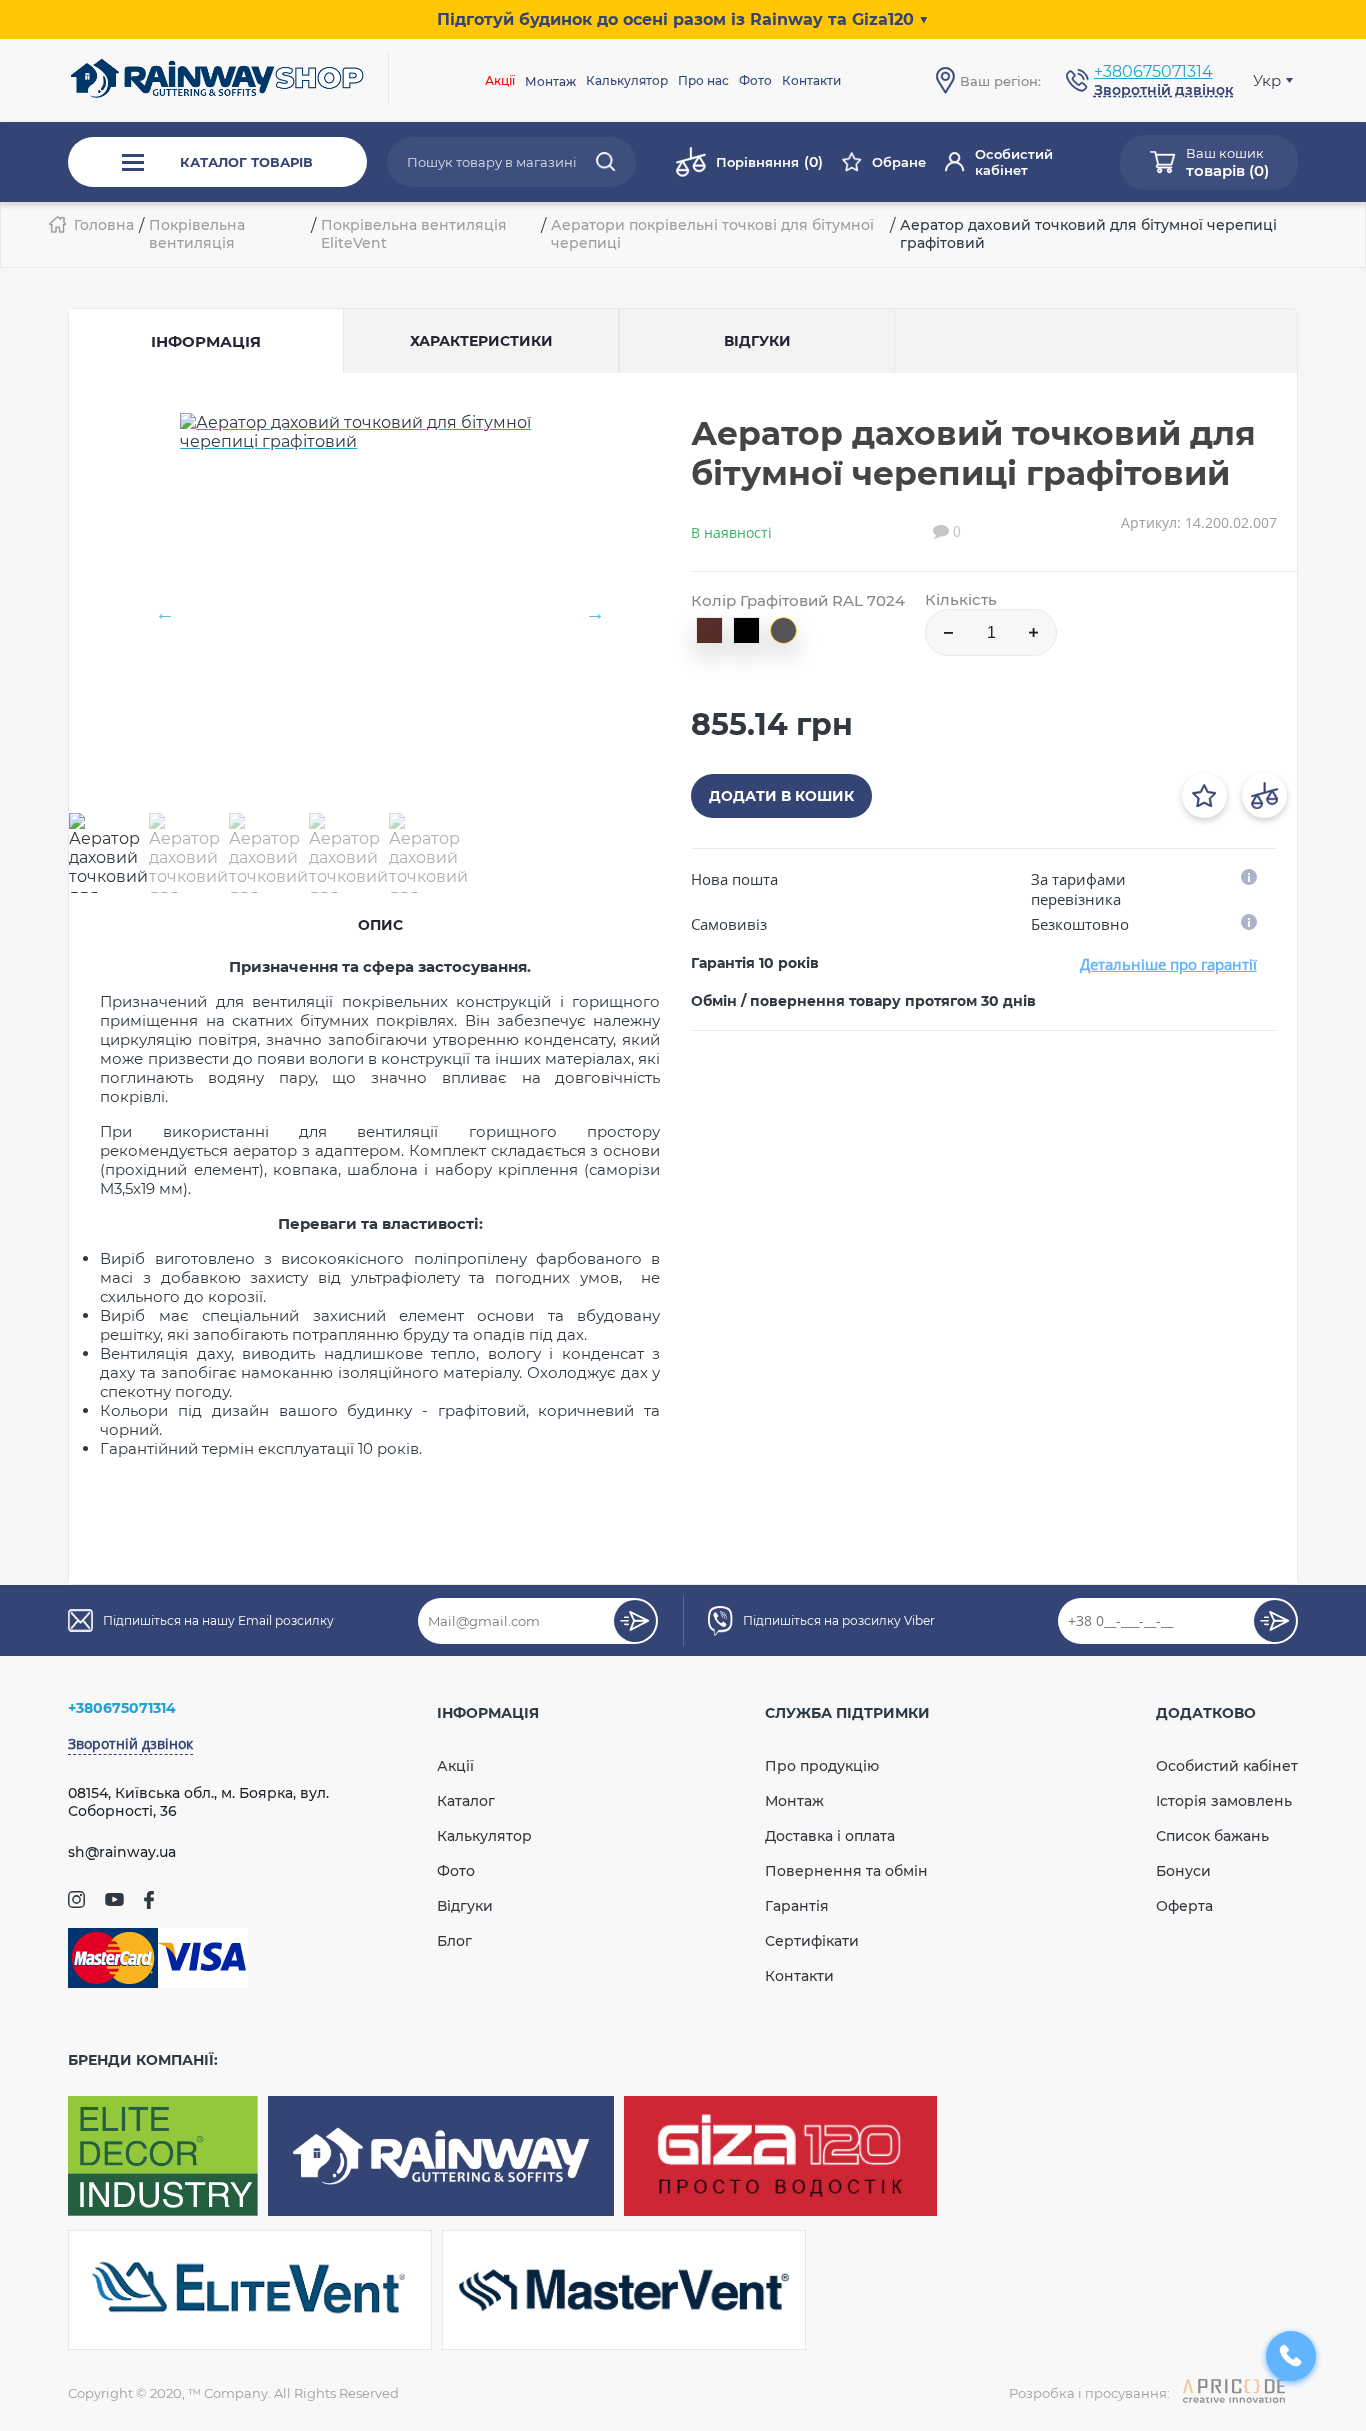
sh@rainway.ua (122, 1852)
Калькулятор (627, 80)
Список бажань (1212, 1836)
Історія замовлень (1224, 1801)
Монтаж (794, 1801)
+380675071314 (1153, 71)
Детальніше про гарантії (1168, 964)
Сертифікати (812, 1941)
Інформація (206, 341)
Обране (899, 162)
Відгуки (465, 1906)
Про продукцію (822, 1766)
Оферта (1184, 1906)
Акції (500, 80)
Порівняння (769, 162)
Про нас (703, 80)
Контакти (811, 80)
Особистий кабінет (1014, 162)
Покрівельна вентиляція (197, 234)
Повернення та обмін (846, 1871)
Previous (165, 613)
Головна (104, 225)
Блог (454, 1941)
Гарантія (797, 1906)
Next (595, 613)
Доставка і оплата (830, 1836)
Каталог (466, 1801)
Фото (755, 80)
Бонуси (1183, 1871)
